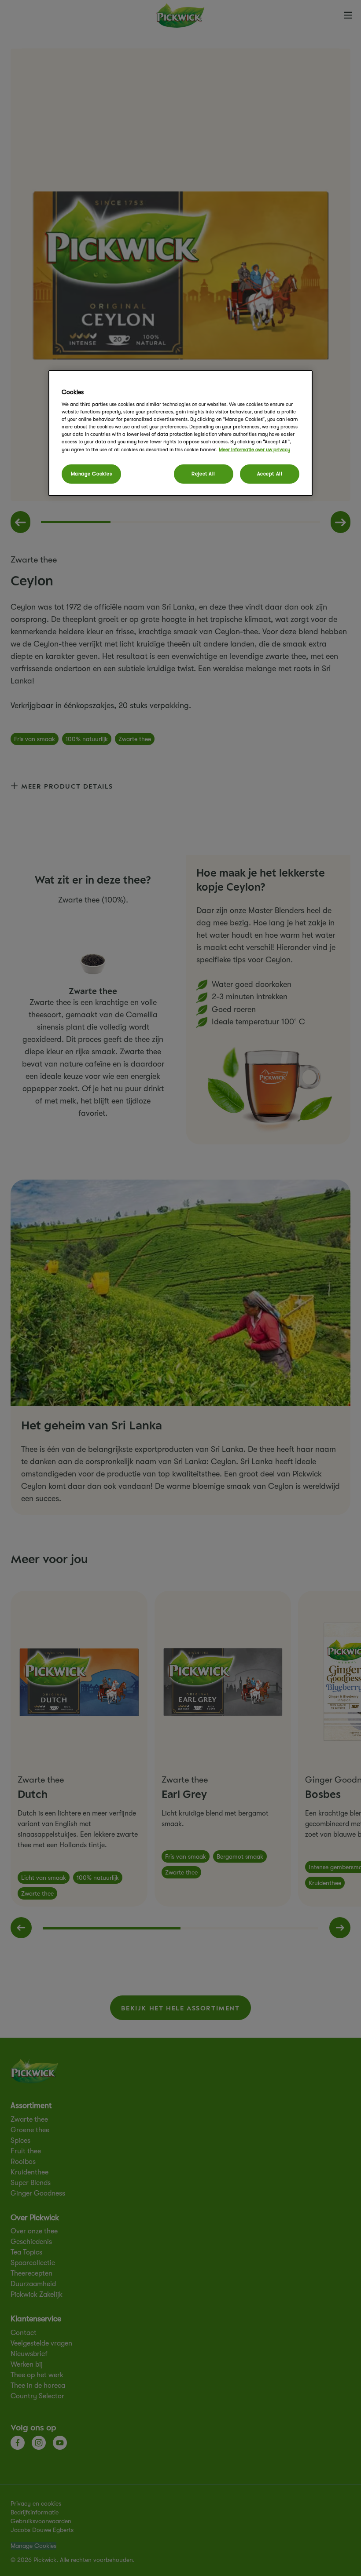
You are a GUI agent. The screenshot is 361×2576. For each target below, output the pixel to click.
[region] (180, 433)
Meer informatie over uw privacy (254, 449)
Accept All (270, 473)
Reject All (203, 473)
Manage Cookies (92, 473)
